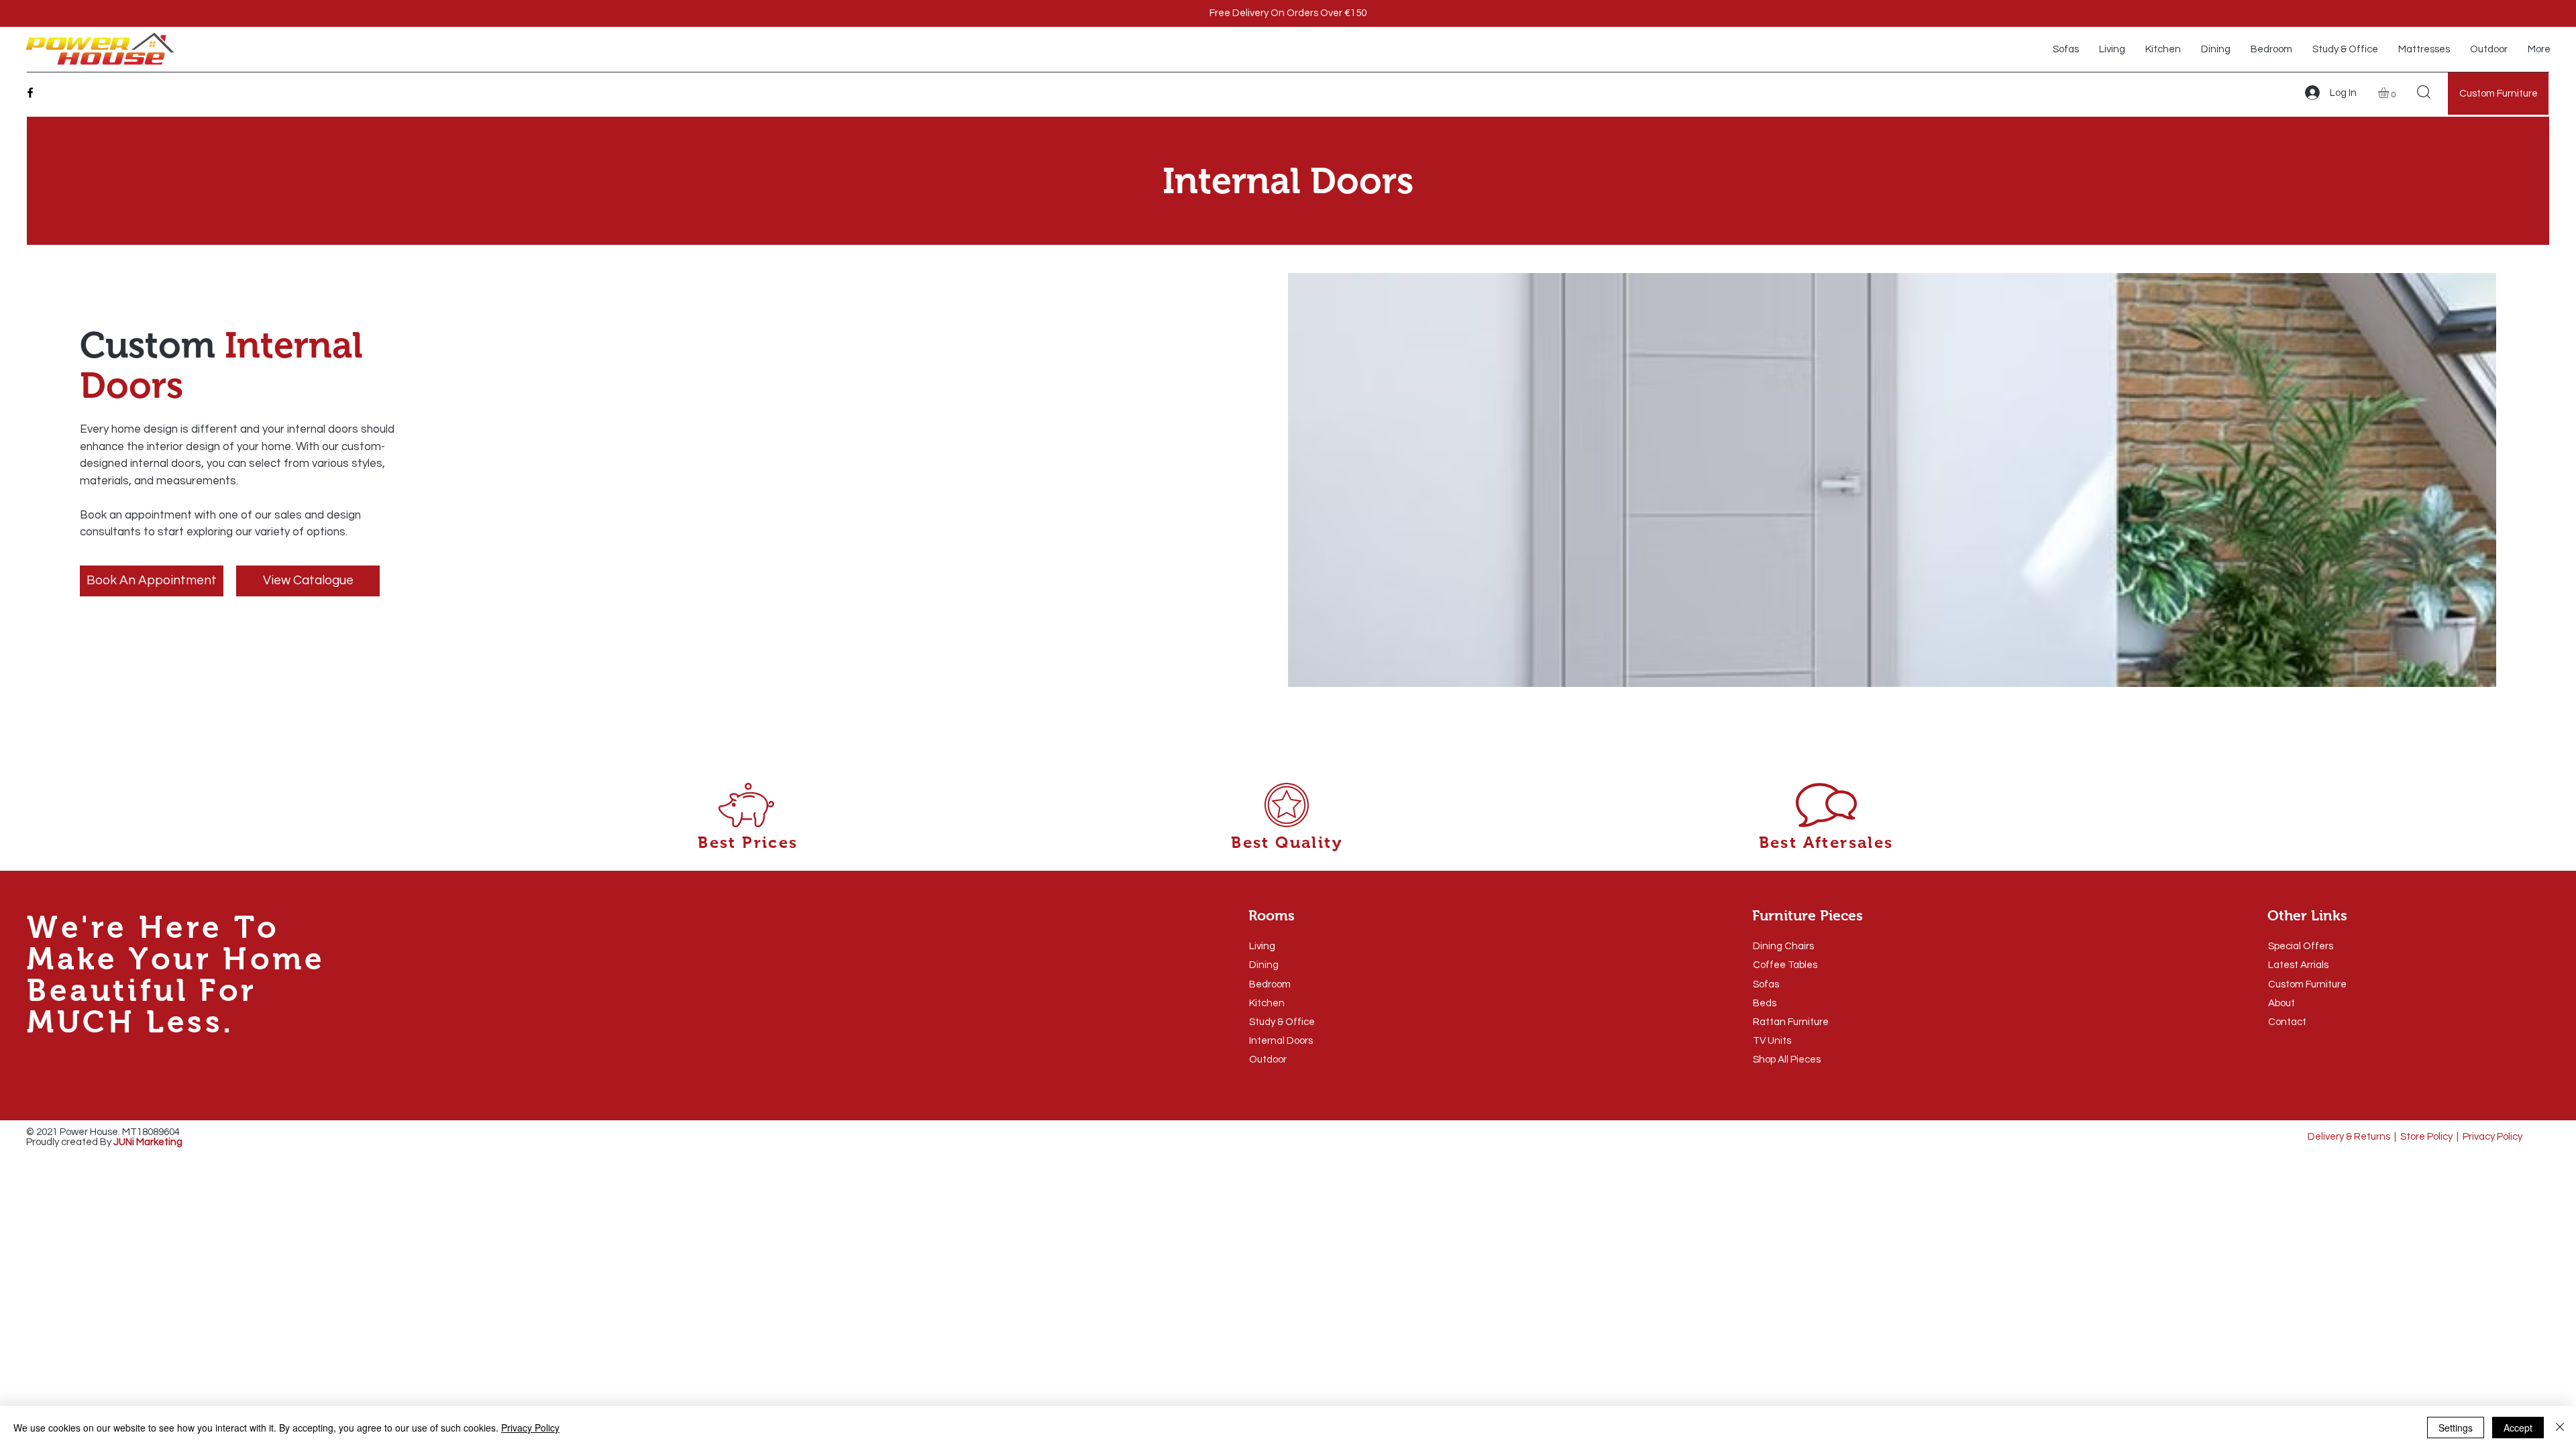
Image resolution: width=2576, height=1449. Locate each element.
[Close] (2560, 1428)
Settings (2456, 1428)
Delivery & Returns (2349, 1137)
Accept (2518, 1428)
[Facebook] (30, 93)
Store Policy (2426, 1137)
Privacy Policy (2492, 1137)
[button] (2390, 93)
